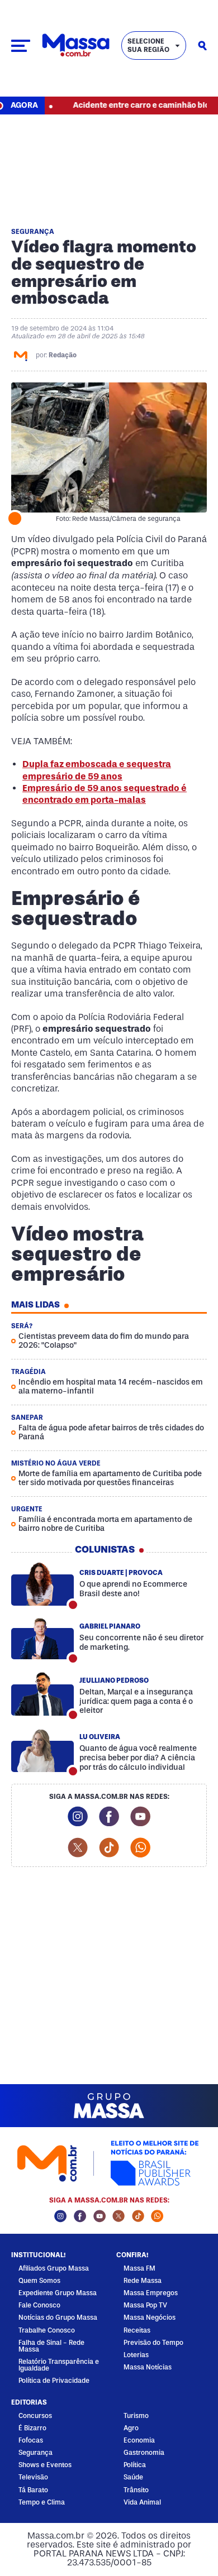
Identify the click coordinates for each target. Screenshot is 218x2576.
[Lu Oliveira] (42, 1751)
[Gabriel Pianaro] (42, 1638)
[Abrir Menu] (21, 46)
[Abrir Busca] (202, 46)
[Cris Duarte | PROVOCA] (42, 1584)
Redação (63, 355)
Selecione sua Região (148, 45)
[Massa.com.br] (76, 46)
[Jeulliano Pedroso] (42, 1694)
